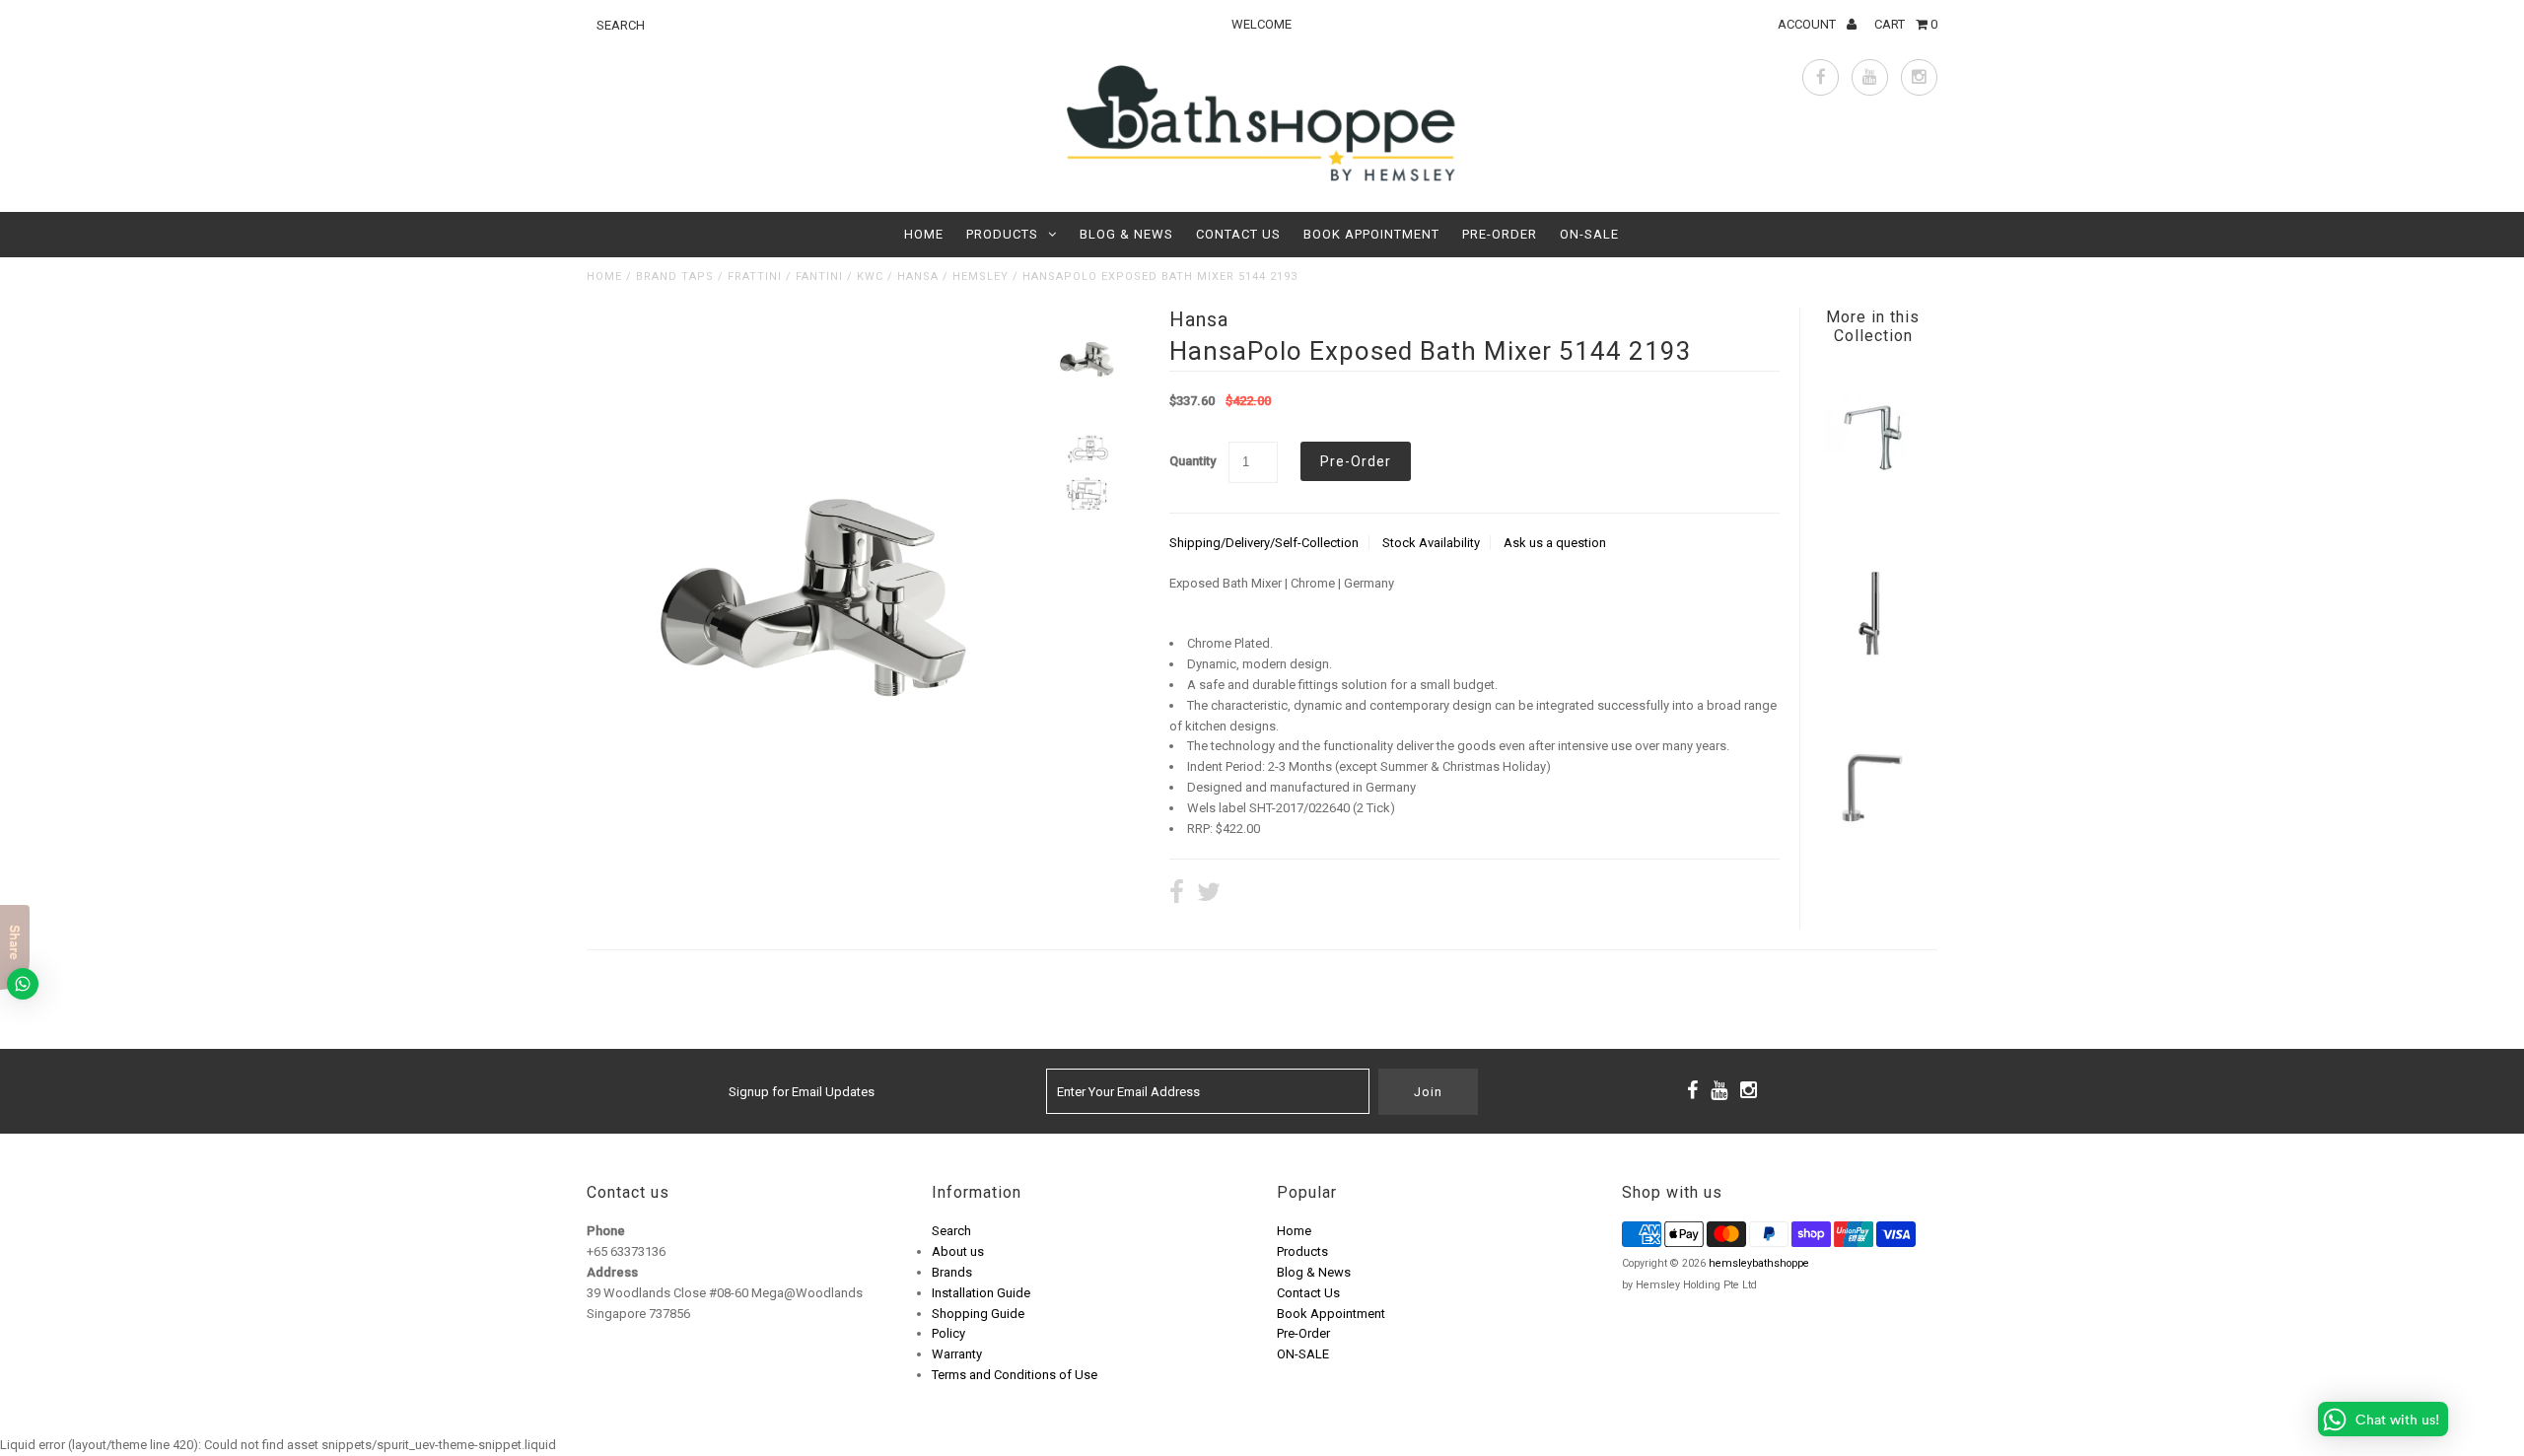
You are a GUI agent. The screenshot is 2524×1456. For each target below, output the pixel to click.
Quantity (1192, 461)
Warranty (957, 1354)
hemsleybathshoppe (1759, 1263)
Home (924, 234)
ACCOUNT (1808, 24)
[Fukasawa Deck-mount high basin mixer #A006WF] (1872, 856)
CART (1906, 24)
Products (1002, 234)
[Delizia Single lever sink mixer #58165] (1872, 508)
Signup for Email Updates (802, 1092)
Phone (606, 1231)
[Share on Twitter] (1209, 895)
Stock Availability (1431, 543)
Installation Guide (981, 1293)
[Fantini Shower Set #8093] (1872, 683)
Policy (948, 1333)
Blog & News (1126, 234)
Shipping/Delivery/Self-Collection (1264, 543)
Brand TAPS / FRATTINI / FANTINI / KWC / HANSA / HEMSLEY (822, 277)
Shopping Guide (978, 1314)
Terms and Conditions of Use (1015, 1375)
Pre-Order (1500, 234)
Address (612, 1272)
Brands (952, 1272)
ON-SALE (1589, 234)
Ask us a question (1555, 543)
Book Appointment (1371, 234)
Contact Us (1238, 234)
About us (958, 1251)
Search (951, 1231)
